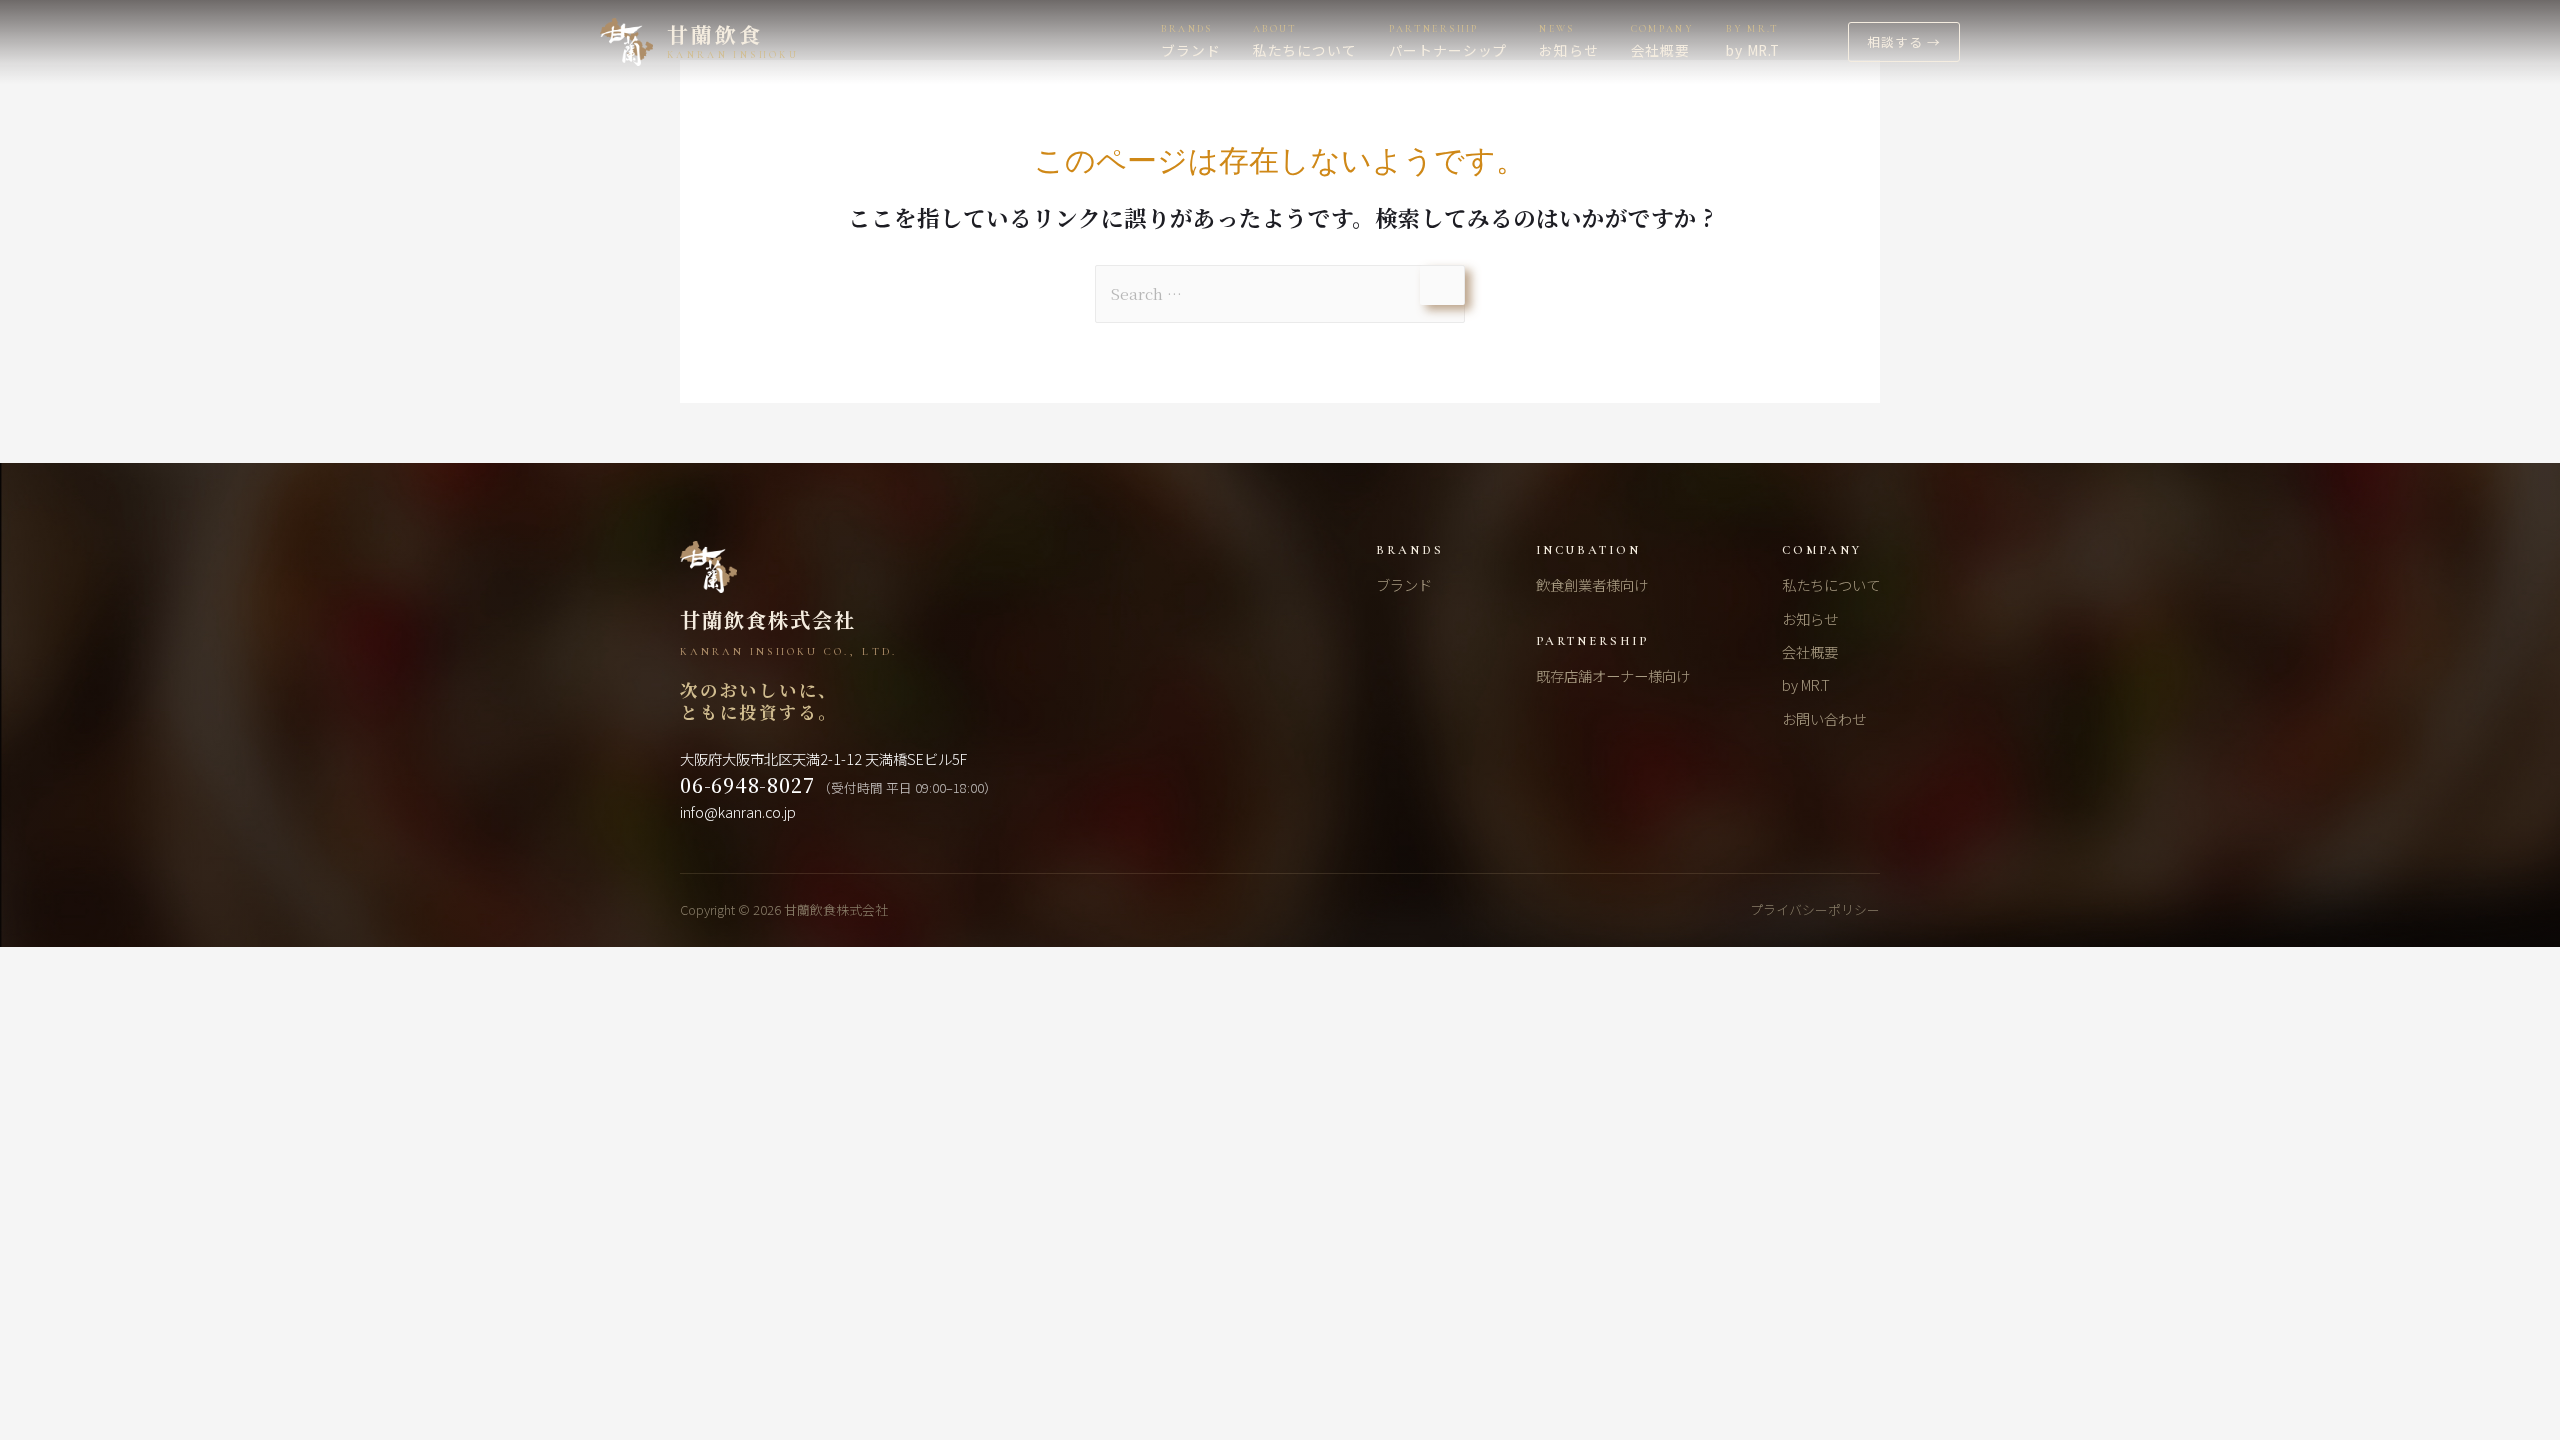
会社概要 (1810, 651)
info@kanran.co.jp (738, 811)
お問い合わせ (1824, 718)
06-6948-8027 (747, 785)
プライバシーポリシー (1815, 909)
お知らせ (1810, 618)
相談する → (1904, 41)
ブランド (1404, 584)
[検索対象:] (1280, 293)
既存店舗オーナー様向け (1613, 675)
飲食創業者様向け (1592, 584)
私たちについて (1831, 584)
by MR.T (1806, 684)
